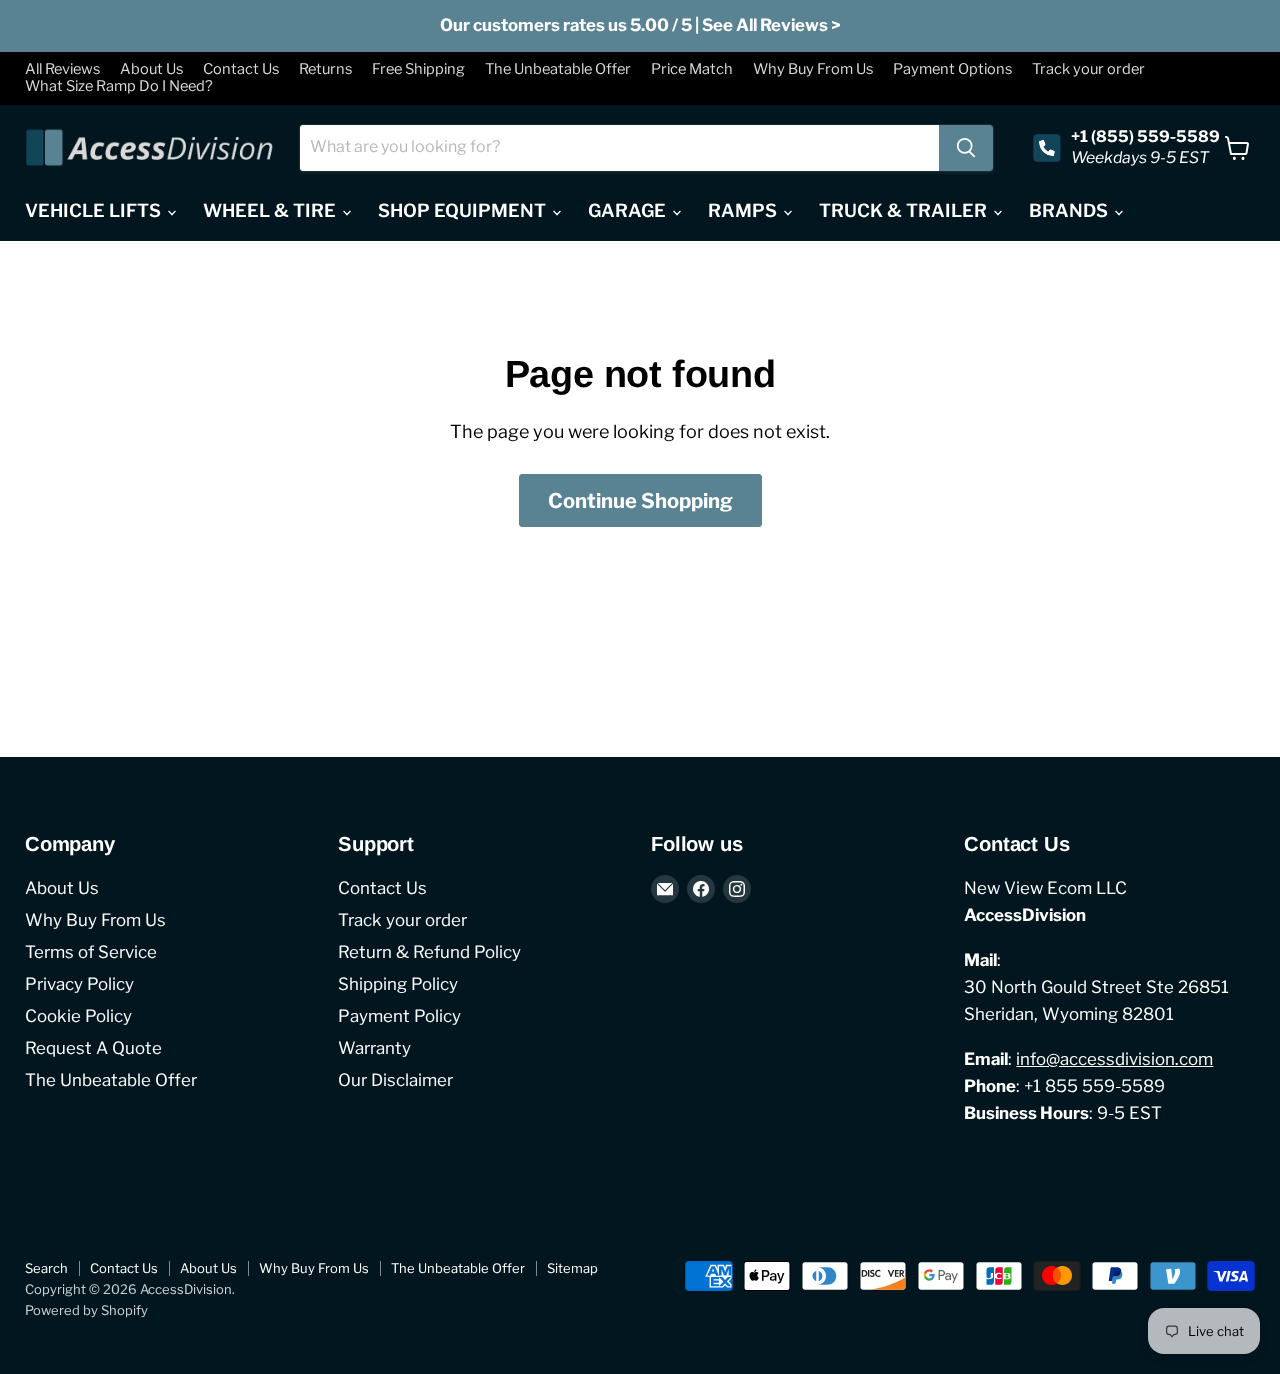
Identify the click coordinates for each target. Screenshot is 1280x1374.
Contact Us (241, 69)
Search (46, 1268)
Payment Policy (399, 1016)
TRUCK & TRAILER (905, 210)
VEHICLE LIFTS (95, 210)
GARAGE (629, 210)
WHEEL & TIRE (271, 210)
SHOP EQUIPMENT (464, 210)
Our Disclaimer (395, 1080)
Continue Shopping (640, 500)
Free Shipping (418, 69)
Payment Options (952, 69)
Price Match (692, 69)
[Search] (966, 148)
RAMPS (744, 210)
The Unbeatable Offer (558, 69)
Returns (325, 69)
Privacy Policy (79, 984)
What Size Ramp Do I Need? (119, 86)
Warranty (374, 1048)
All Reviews (62, 69)
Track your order (1088, 69)
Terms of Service (91, 952)
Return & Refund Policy (429, 952)
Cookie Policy (78, 1016)
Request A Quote (93, 1048)
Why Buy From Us (813, 69)
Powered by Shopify (86, 1310)
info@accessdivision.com (1114, 1059)
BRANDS (1070, 210)
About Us (151, 69)
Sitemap (572, 1268)
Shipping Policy (398, 984)
